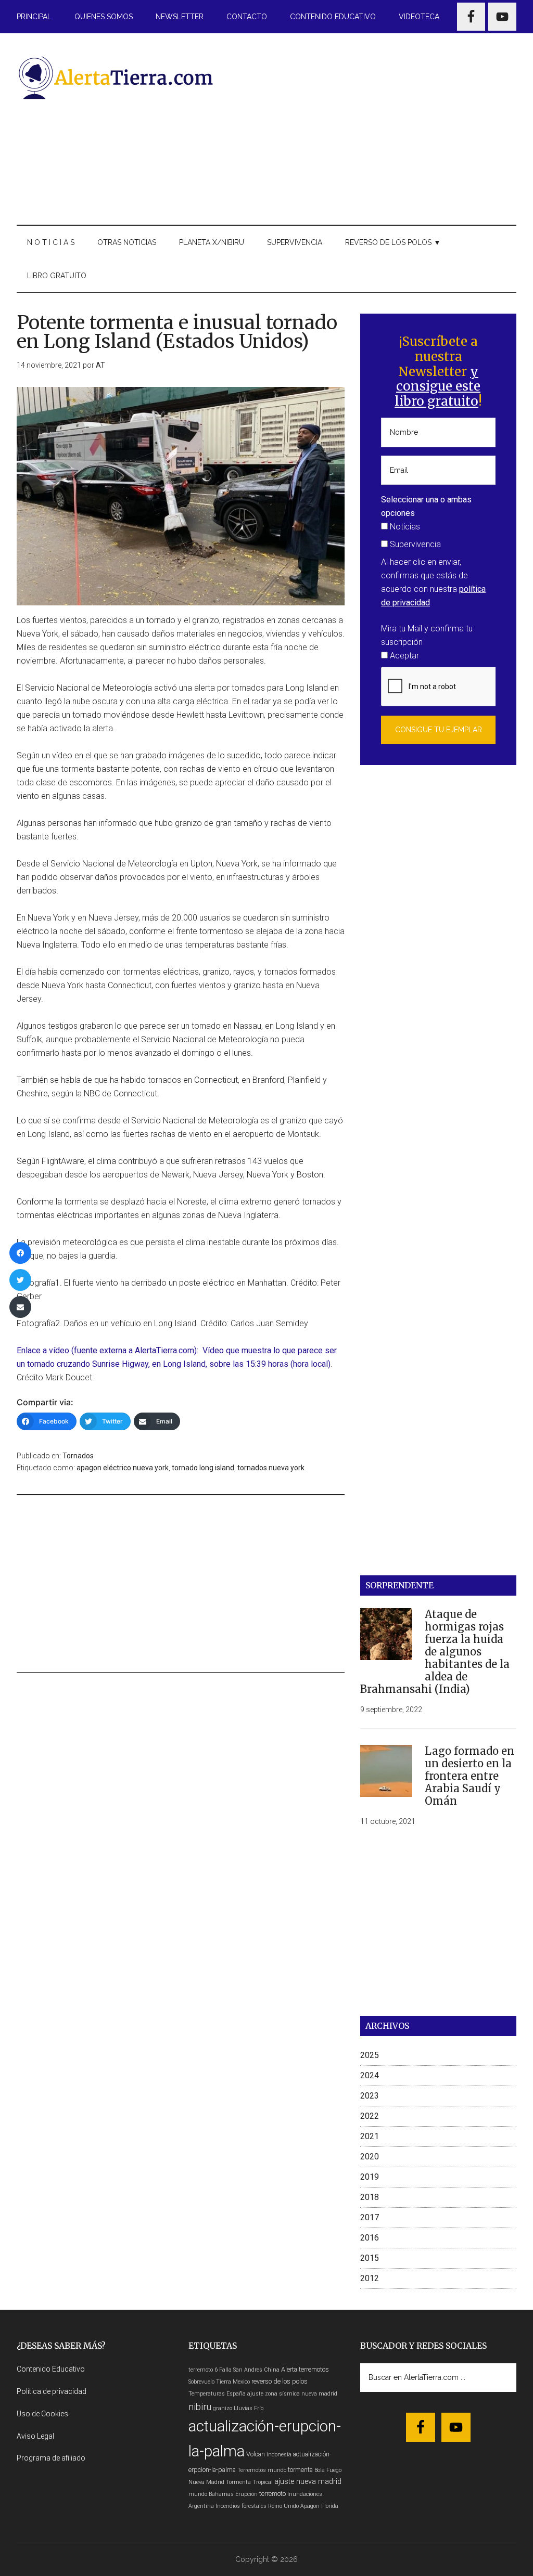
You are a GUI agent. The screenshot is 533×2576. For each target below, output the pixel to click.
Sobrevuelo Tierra (210, 2382)
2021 (370, 2136)
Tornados (78, 1456)
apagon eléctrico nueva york (123, 1468)
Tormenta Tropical (249, 2482)
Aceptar (403, 656)
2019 (370, 2177)
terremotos (314, 2369)
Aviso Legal (35, 2436)
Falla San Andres (241, 2370)
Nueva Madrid (206, 2482)
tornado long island (203, 1468)
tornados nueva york (271, 1468)
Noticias (404, 527)
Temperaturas (207, 2394)
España (236, 2394)
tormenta (300, 2470)
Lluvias (243, 2408)
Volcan (256, 2454)
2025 (370, 2055)
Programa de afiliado (51, 2458)
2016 (370, 2238)
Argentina (201, 2506)
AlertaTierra (116, 77)
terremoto (272, 2494)
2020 (370, 2157)
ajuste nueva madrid (308, 2482)
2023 (370, 2096)
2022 (370, 2116)
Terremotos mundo (262, 2470)
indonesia (279, 2455)
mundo (198, 2494)
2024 (370, 2075)
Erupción (246, 2494)
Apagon (310, 2506)
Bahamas (221, 2494)
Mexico (241, 2382)
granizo (223, 2408)
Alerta (289, 2369)
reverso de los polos (280, 2381)
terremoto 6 (203, 2370)
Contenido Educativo (51, 2369)
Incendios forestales (241, 2506)
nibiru (200, 2407)
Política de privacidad (52, 2391)
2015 (370, 2258)
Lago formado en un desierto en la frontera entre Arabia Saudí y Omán (469, 1776)
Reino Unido (283, 2506)
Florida (330, 2506)
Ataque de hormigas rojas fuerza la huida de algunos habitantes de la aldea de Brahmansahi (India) (435, 1652)
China (272, 2370)
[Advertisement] (376, 127)
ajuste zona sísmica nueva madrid (292, 2394)
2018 (370, 2197)
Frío (259, 2408)
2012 (370, 2278)
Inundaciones (305, 2494)
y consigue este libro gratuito (437, 387)
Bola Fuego (328, 2470)
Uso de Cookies (42, 2414)
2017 (370, 2217)
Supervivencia (414, 544)
